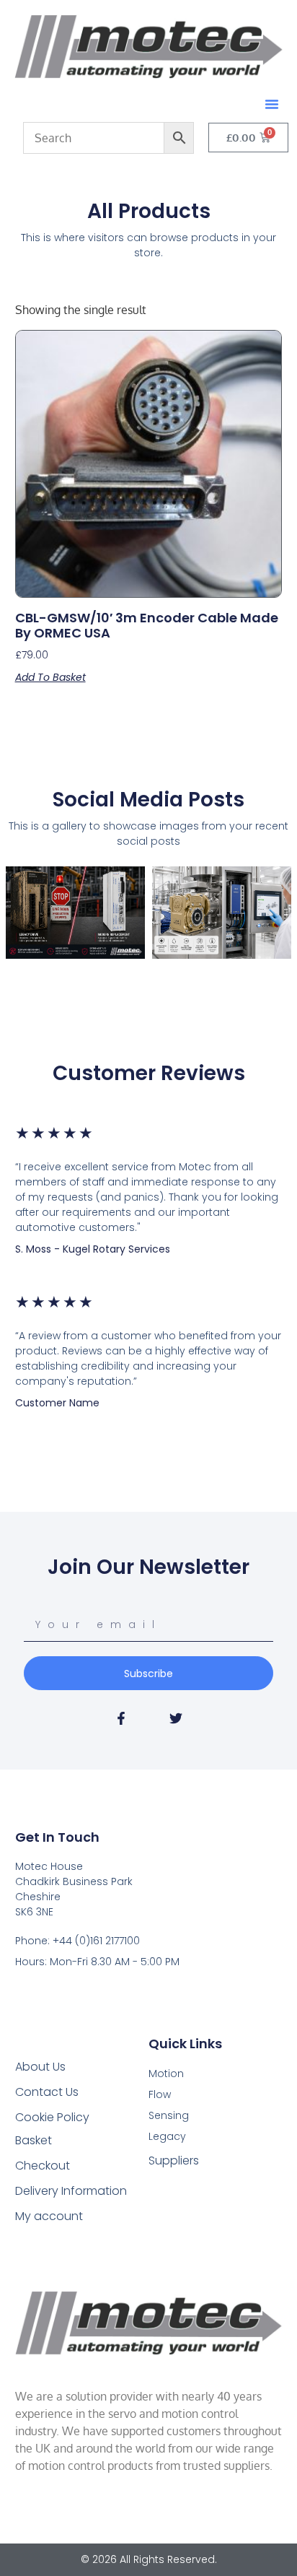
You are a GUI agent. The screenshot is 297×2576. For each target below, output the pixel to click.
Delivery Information (71, 2191)
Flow (160, 2094)
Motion (166, 2074)
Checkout (43, 2166)
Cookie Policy (52, 2117)
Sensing (169, 2115)
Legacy (167, 2136)
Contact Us (47, 2092)
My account (49, 2216)
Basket (34, 2140)
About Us (40, 2067)
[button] (272, 104)
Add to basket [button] (50, 677)
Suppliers (174, 2161)
